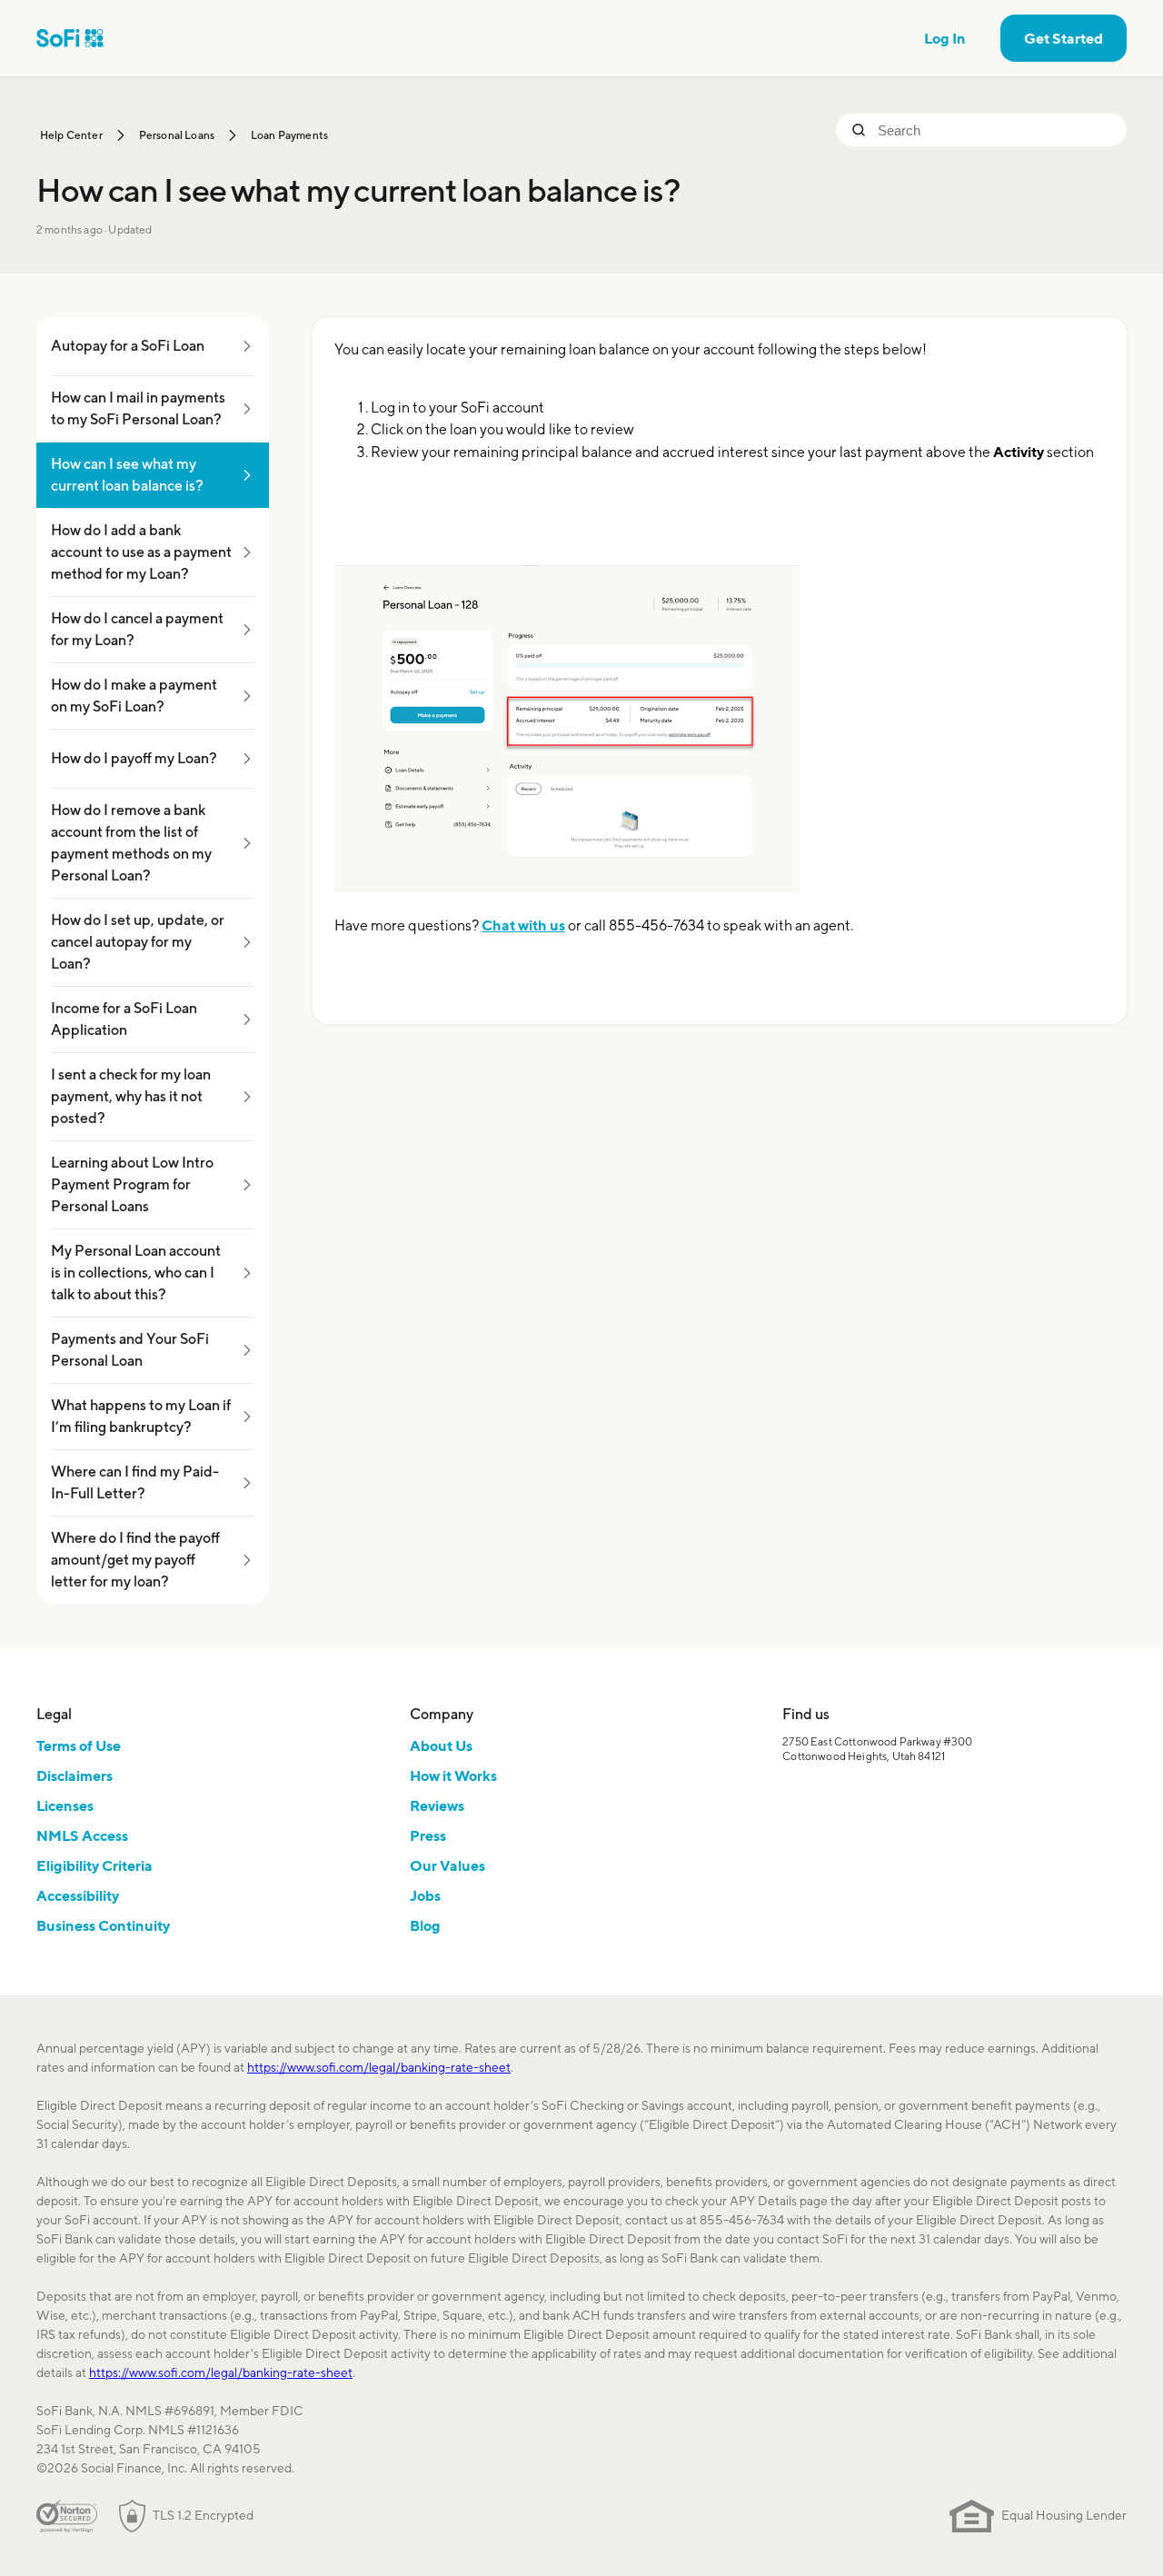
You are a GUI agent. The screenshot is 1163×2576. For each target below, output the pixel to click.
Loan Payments (289, 135)
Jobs (425, 1895)
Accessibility (78, 1895)
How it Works (453, 1775)
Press (428, 1835)
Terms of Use (79, 1746)
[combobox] (995, 130)
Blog (425, 1925)
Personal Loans (177, 135)
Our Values (447, 1865)
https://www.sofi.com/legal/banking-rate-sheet (379, 2067)
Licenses (65, 1805)
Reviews (437, 1805)
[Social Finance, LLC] (70, 38)
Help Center (71, 135)
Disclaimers (75, 1775)
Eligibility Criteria (94, 1865)
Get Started (1064, 38)
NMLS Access (82, 1835)
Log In (945, 38)
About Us (441, 1746)
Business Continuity (103, 1925)
